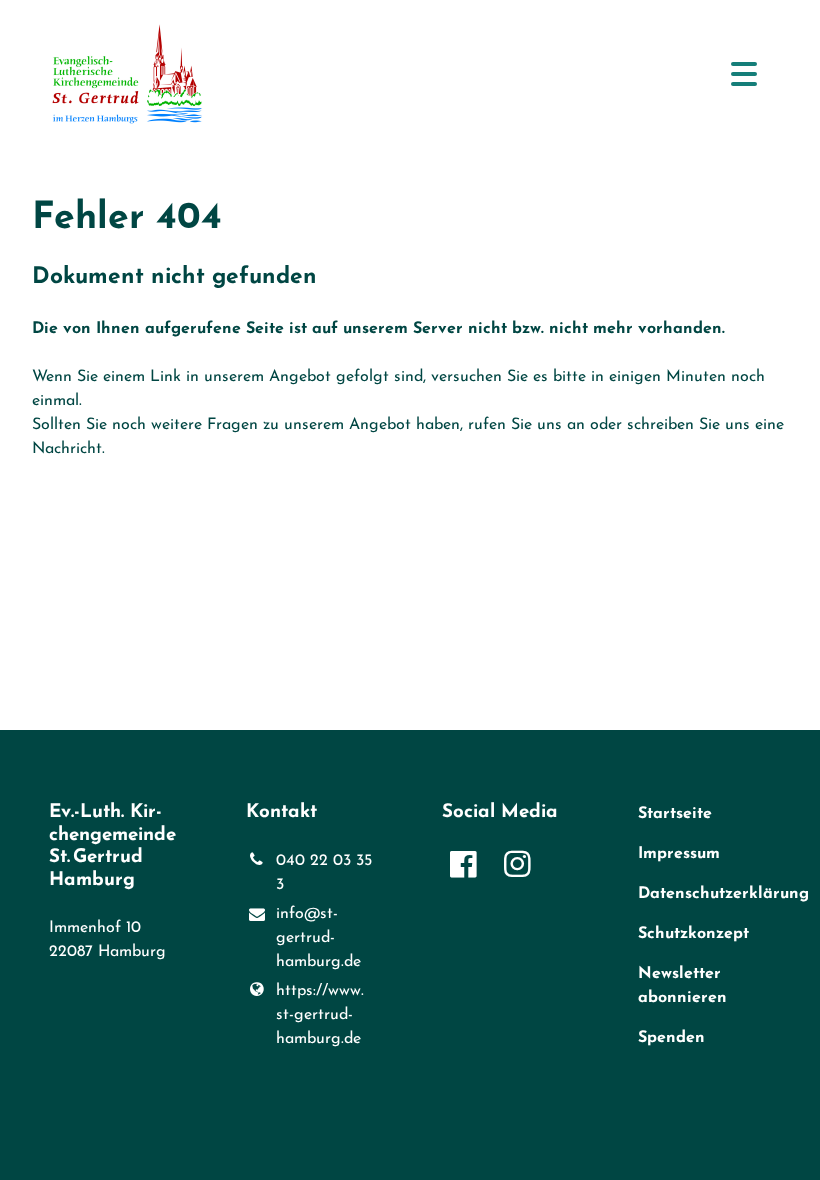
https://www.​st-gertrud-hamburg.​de (320, 1015)
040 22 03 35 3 (324, 873)
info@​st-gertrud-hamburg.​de (318, 938)
